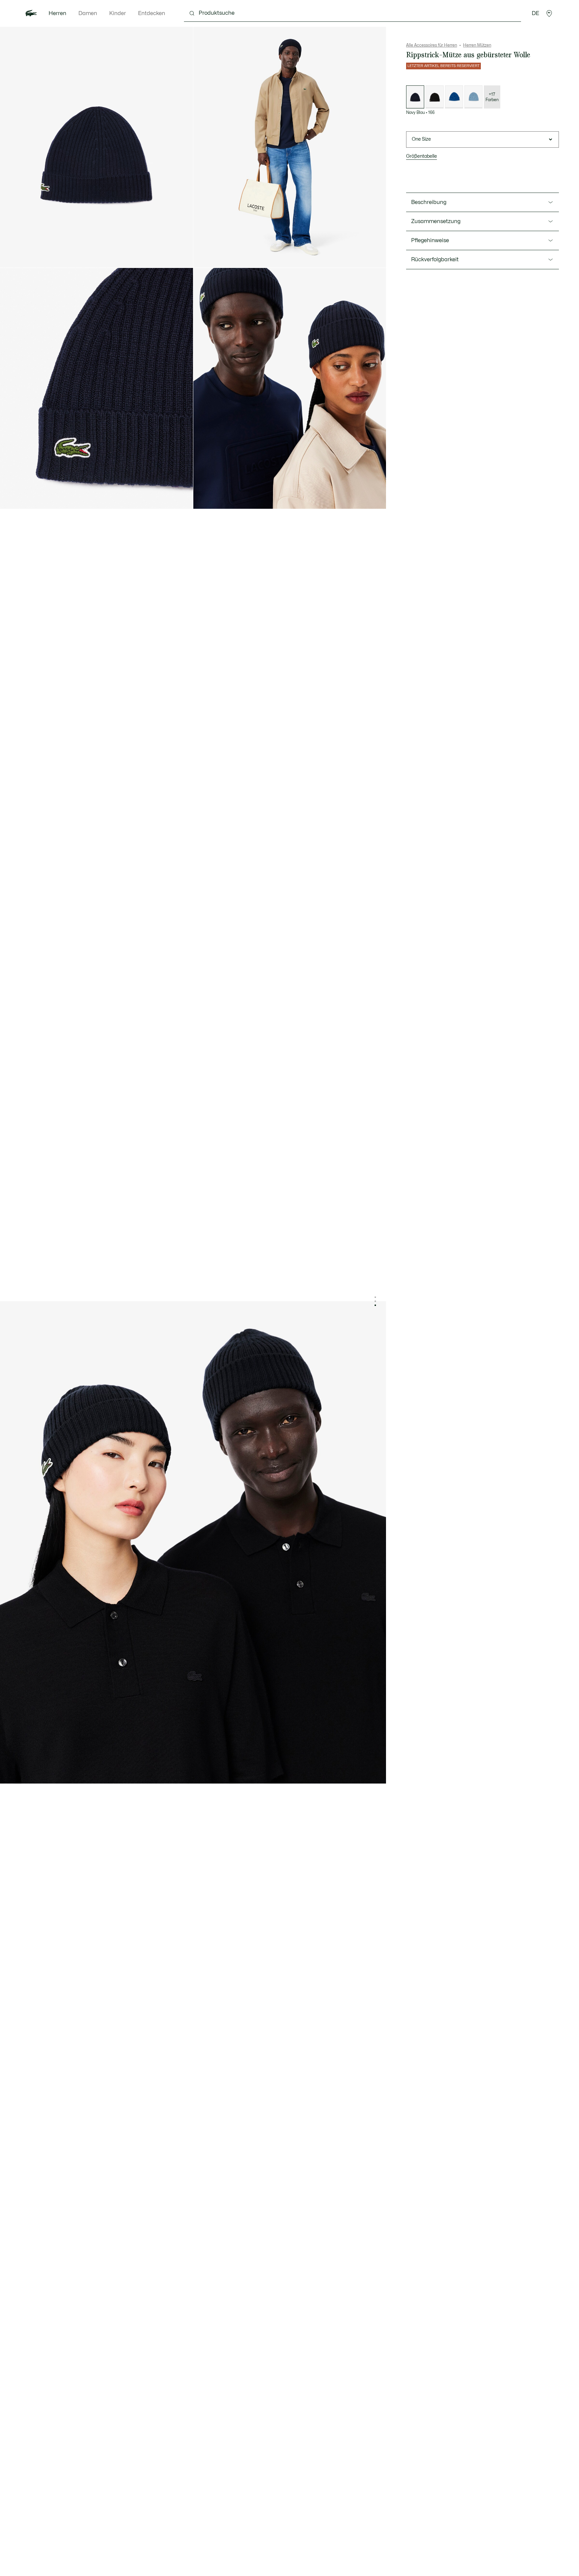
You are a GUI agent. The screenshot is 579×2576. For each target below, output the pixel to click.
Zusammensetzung (436, 221)
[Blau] (454, 97)
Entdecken (152, 13)
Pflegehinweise (430, 240)
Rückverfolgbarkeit (435, 260)
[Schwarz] (435, 97)
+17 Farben (492, 97)
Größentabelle (422, 156)
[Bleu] (473, 97)
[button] (549, 13)
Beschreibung (429, 202)
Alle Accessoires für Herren (432, 45)
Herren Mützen (477, 45)
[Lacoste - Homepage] (31, 13)
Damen (88, 13)
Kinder (118, 13)
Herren (57, 13)
